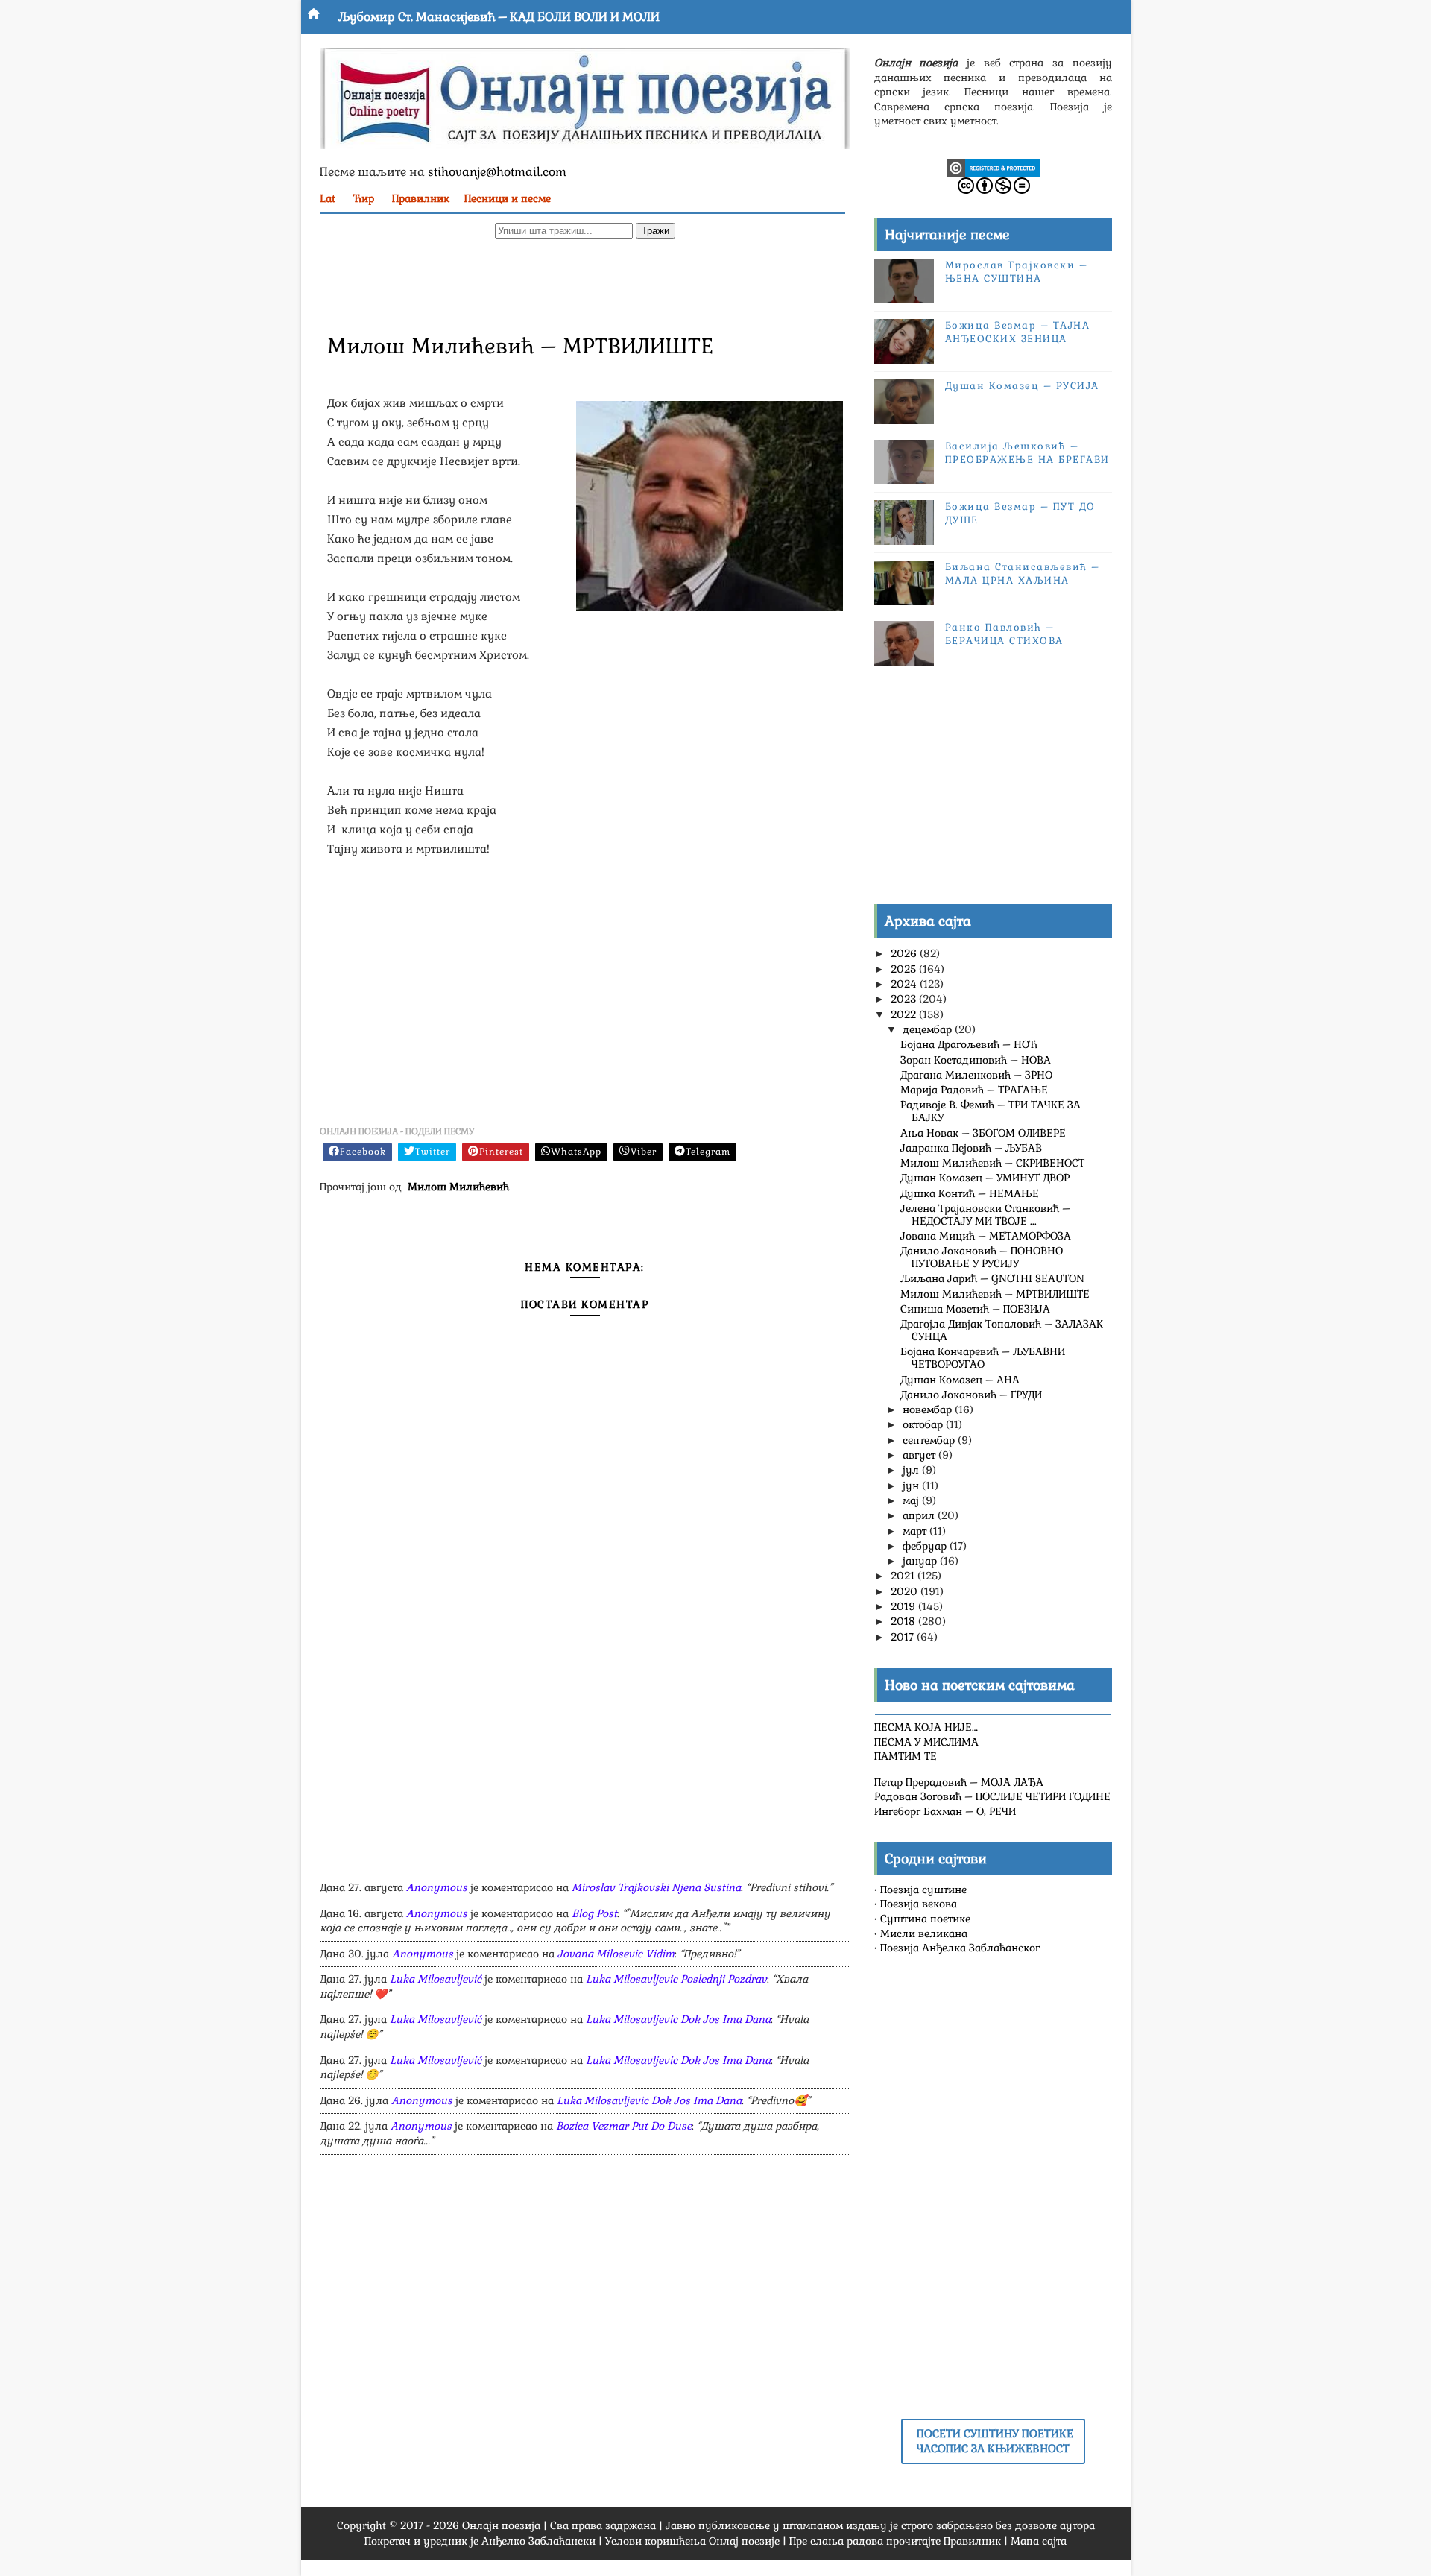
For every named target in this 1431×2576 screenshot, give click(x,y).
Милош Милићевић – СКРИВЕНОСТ (992, 1163)
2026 (905, 953)
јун (912, 1486)
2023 (905, 999)
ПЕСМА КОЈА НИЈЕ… (926, 1727)
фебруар (926, 1546)
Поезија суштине (923, 1890)
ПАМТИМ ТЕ (906, 1756)
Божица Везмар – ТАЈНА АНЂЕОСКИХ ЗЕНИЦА (1018, 332)
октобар (924, 1424)
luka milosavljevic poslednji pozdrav (676, 1979)
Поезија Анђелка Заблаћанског (960, 1948)
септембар (930, 1440)
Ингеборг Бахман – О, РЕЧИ (945, 1811)
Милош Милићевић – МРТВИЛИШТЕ (995, 1294)
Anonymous (437, 1887)
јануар (921, 1561)
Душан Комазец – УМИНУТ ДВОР (985, 1178)
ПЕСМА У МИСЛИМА (926, 1742)
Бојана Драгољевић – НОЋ (969, 1044)
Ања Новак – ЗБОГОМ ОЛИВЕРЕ (983, 1133)
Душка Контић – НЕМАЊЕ (970, 1193)
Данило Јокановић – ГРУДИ (971, 1395)
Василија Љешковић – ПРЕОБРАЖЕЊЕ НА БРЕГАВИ (1027, 453)
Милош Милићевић (458, 1187)
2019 (904, 1606)
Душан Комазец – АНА (960, 1380)
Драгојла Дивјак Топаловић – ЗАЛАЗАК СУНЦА (1002, 1330)
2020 (906, 1591)
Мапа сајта (1039, 2541)
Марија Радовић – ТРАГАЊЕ (974, 1090)
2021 (904, 1576)
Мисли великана (924, 1933)
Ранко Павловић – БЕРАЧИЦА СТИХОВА (1004, 634)
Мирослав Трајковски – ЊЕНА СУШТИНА (1017, 272)
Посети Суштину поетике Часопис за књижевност (995, 2441)
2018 (904, 1621)
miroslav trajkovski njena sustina (656, 1887)
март (916, 1531)
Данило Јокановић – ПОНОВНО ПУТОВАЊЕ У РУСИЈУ (982, 1257)
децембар (929, 1029)
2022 (905, 1014)
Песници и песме (508, 198)
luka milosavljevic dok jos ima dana (678, 2019)
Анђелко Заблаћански (538, 2541)
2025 (905, 969)
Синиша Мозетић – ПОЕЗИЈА (975, 1309)
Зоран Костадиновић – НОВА (976, 1060)
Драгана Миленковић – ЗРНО (976, 1075)
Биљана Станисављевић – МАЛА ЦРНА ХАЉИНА (1023, 574)
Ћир (364, 198)
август (920, 1455)
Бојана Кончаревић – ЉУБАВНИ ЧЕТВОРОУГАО (983, 1358)
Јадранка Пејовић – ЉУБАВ (971, 1148)
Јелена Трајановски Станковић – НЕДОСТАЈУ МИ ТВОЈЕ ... (985, 1215)
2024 (905, 984)
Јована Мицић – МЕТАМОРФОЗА (986, 1236)
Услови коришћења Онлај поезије (692, 2541)
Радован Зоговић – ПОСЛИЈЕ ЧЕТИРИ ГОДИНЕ (992, 1796)
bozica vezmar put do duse (624, 2126)
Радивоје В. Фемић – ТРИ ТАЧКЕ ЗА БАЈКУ (991, 1111)
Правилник (421, 198)
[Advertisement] (585, 284)
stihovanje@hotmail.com (497, 172)
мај (912, 1500)
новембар (929, 1409)
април (920, 1515)
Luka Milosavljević (436, 1979)
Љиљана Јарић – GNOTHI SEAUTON (992, 1278)
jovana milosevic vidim (616, 1954)
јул (912, 1470)
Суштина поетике (925, 1919)
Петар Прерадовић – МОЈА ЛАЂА (959, 1782)
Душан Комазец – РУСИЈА (1022, 386)
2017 (904, 1637)
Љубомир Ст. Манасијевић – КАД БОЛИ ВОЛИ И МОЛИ (499, 17)
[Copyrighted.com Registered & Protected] (993, 167)
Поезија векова (919, 1904)
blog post (594, 1913)
